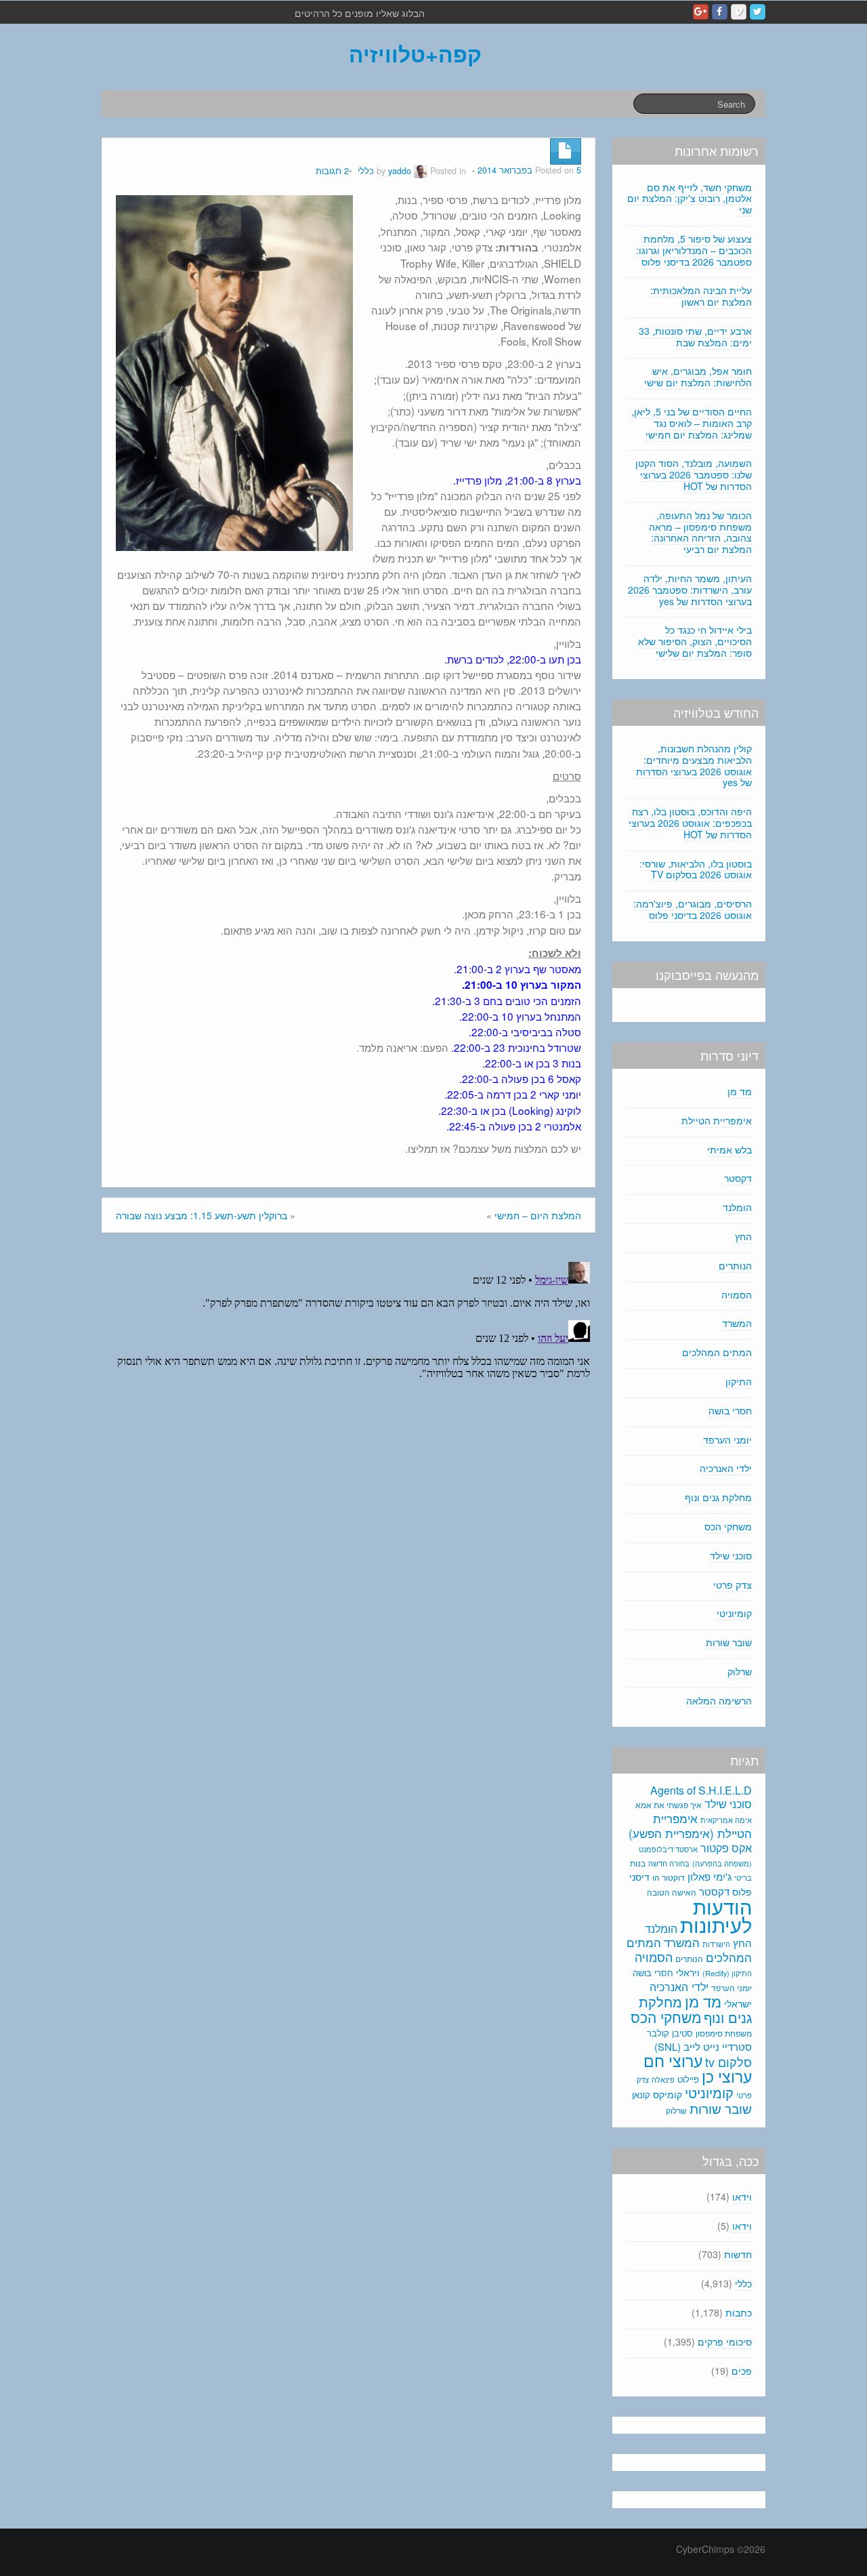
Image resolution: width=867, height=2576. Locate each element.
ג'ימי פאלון (710, 1876)
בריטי (743, 1878)
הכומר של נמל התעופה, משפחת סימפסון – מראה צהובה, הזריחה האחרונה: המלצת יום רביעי (700, 532)
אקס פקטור (726, 1847)
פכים (742, 2371)
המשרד (737, 1323)
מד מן (740, 1091)
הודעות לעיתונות (716, 1915)
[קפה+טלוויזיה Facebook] (720, 12)
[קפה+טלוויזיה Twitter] (758, 12)
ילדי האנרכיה (726, 1468)
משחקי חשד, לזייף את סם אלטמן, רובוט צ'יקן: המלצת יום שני (690, 199)
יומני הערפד (727, 1439)
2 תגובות (332, 171)
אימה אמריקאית (726, 1820)
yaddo (400, 171)
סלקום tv (728, 2062)
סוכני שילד (731, 1555)
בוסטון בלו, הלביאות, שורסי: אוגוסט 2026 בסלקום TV (696, 869)
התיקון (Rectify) (727, 1973)
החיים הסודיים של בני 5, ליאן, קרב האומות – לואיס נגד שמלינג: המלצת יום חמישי (692, 423)
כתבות (739, 2312)
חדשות (738, 2254)
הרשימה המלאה (719, 1700)
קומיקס (668, 2094)
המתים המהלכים (717, 1352)
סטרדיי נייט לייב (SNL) (703, 2046)
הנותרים (735, 1265)
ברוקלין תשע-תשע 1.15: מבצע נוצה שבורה (202, 1215)
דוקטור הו (669, 1877)
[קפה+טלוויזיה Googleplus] (701, 12)
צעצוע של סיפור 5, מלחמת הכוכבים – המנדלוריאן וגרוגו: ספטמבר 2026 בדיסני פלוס (694, 250)
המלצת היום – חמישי (538, 1215)
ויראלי (688, 1972)
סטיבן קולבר (670, 2033)
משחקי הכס (728, 1526)
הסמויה (737, 1294)
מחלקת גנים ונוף (718, 1497)
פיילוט (688, 2079)
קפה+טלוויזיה (415, 54)
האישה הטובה (672, 1892)
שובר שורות (729, 1642)
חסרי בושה (730, 1410)
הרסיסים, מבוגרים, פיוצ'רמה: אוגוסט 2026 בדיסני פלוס (693, 909)
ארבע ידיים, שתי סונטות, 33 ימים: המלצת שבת (695, 336)
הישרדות (716, 1944)
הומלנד (737, 1207)
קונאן (641, 2094)
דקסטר (738, 1178)
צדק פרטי (733, 1585)
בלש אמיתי (729, 1149)
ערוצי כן (727, 2076)
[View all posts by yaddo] (421, 171)
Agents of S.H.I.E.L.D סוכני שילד (701, 1797)
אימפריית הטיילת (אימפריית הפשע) (690, 1826)
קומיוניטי (734, 1613)
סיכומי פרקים (725, 2342)
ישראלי (738, 2003)
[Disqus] (348, 1426)
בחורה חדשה (669, 1863)
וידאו (742, 2196)
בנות (638, 1863)
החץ (743, 1236)
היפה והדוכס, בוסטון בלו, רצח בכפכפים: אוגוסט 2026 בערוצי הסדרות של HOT (690, 823)
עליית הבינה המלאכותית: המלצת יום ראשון (701, 296)
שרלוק (740, 1671)
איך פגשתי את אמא (669, 1804)
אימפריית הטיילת (717, 1120)
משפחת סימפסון (724, 2033)
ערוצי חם (673, 2060)
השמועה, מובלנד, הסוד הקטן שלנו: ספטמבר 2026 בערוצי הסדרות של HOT (694, 474)
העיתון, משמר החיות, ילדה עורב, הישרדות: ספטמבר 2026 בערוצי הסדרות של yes (690, 590)
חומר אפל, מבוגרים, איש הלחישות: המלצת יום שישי (698, 376)
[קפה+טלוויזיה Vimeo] (739, 12)
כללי (366, 171)
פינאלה (663, 2079)
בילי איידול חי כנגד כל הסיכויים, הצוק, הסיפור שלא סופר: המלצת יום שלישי (695, 641)
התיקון (739, 1381)
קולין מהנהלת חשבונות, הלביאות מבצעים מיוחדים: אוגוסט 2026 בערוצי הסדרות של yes (694, 765)
